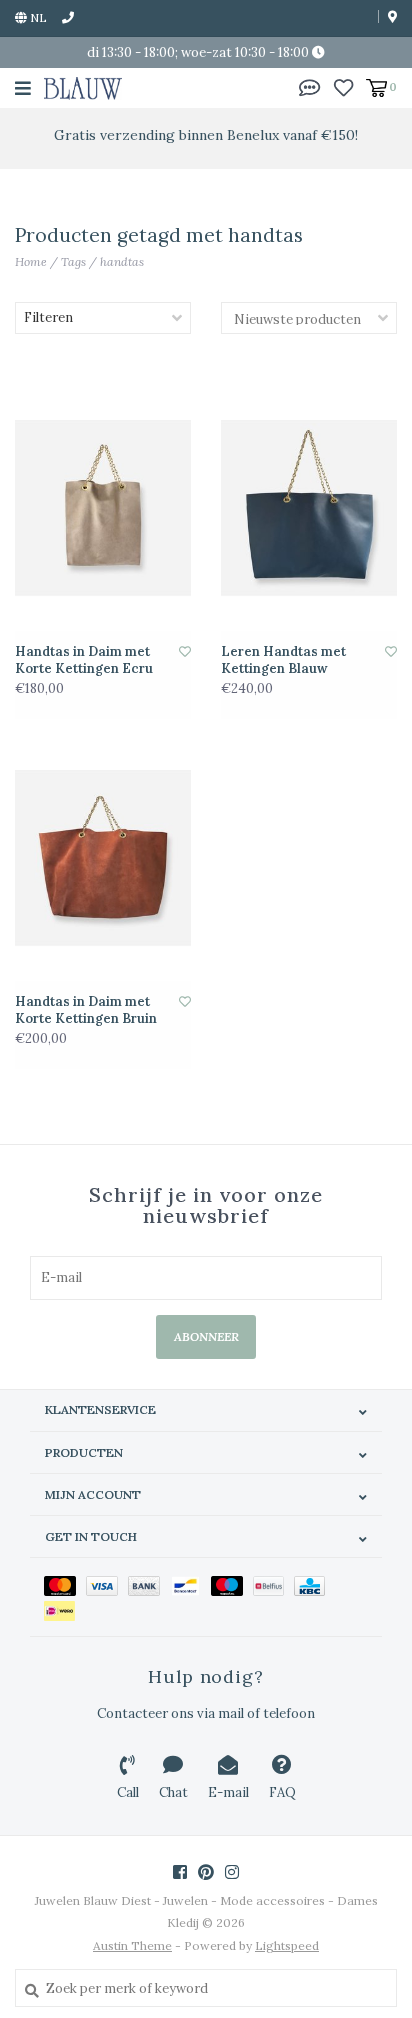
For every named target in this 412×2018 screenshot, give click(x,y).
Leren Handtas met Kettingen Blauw (283, 660)
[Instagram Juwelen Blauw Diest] (232, 1872)
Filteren (48, 317)
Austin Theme (132, 1945)
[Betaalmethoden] (65, 1584)
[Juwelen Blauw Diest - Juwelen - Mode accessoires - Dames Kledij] (83, 87)
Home (31, 261)
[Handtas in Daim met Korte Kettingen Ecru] (103, 507)
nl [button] (37, 17)
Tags (73, 261)
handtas (122, 261)
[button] (310, 86)
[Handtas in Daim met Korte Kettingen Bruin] (103, 857)
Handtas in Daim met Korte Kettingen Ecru (84, 660)
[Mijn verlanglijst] (343, 86)
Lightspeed (287, 1945)
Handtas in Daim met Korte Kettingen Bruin (86, 1010)
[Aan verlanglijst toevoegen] (185, 651)
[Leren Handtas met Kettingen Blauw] (309, 507)
